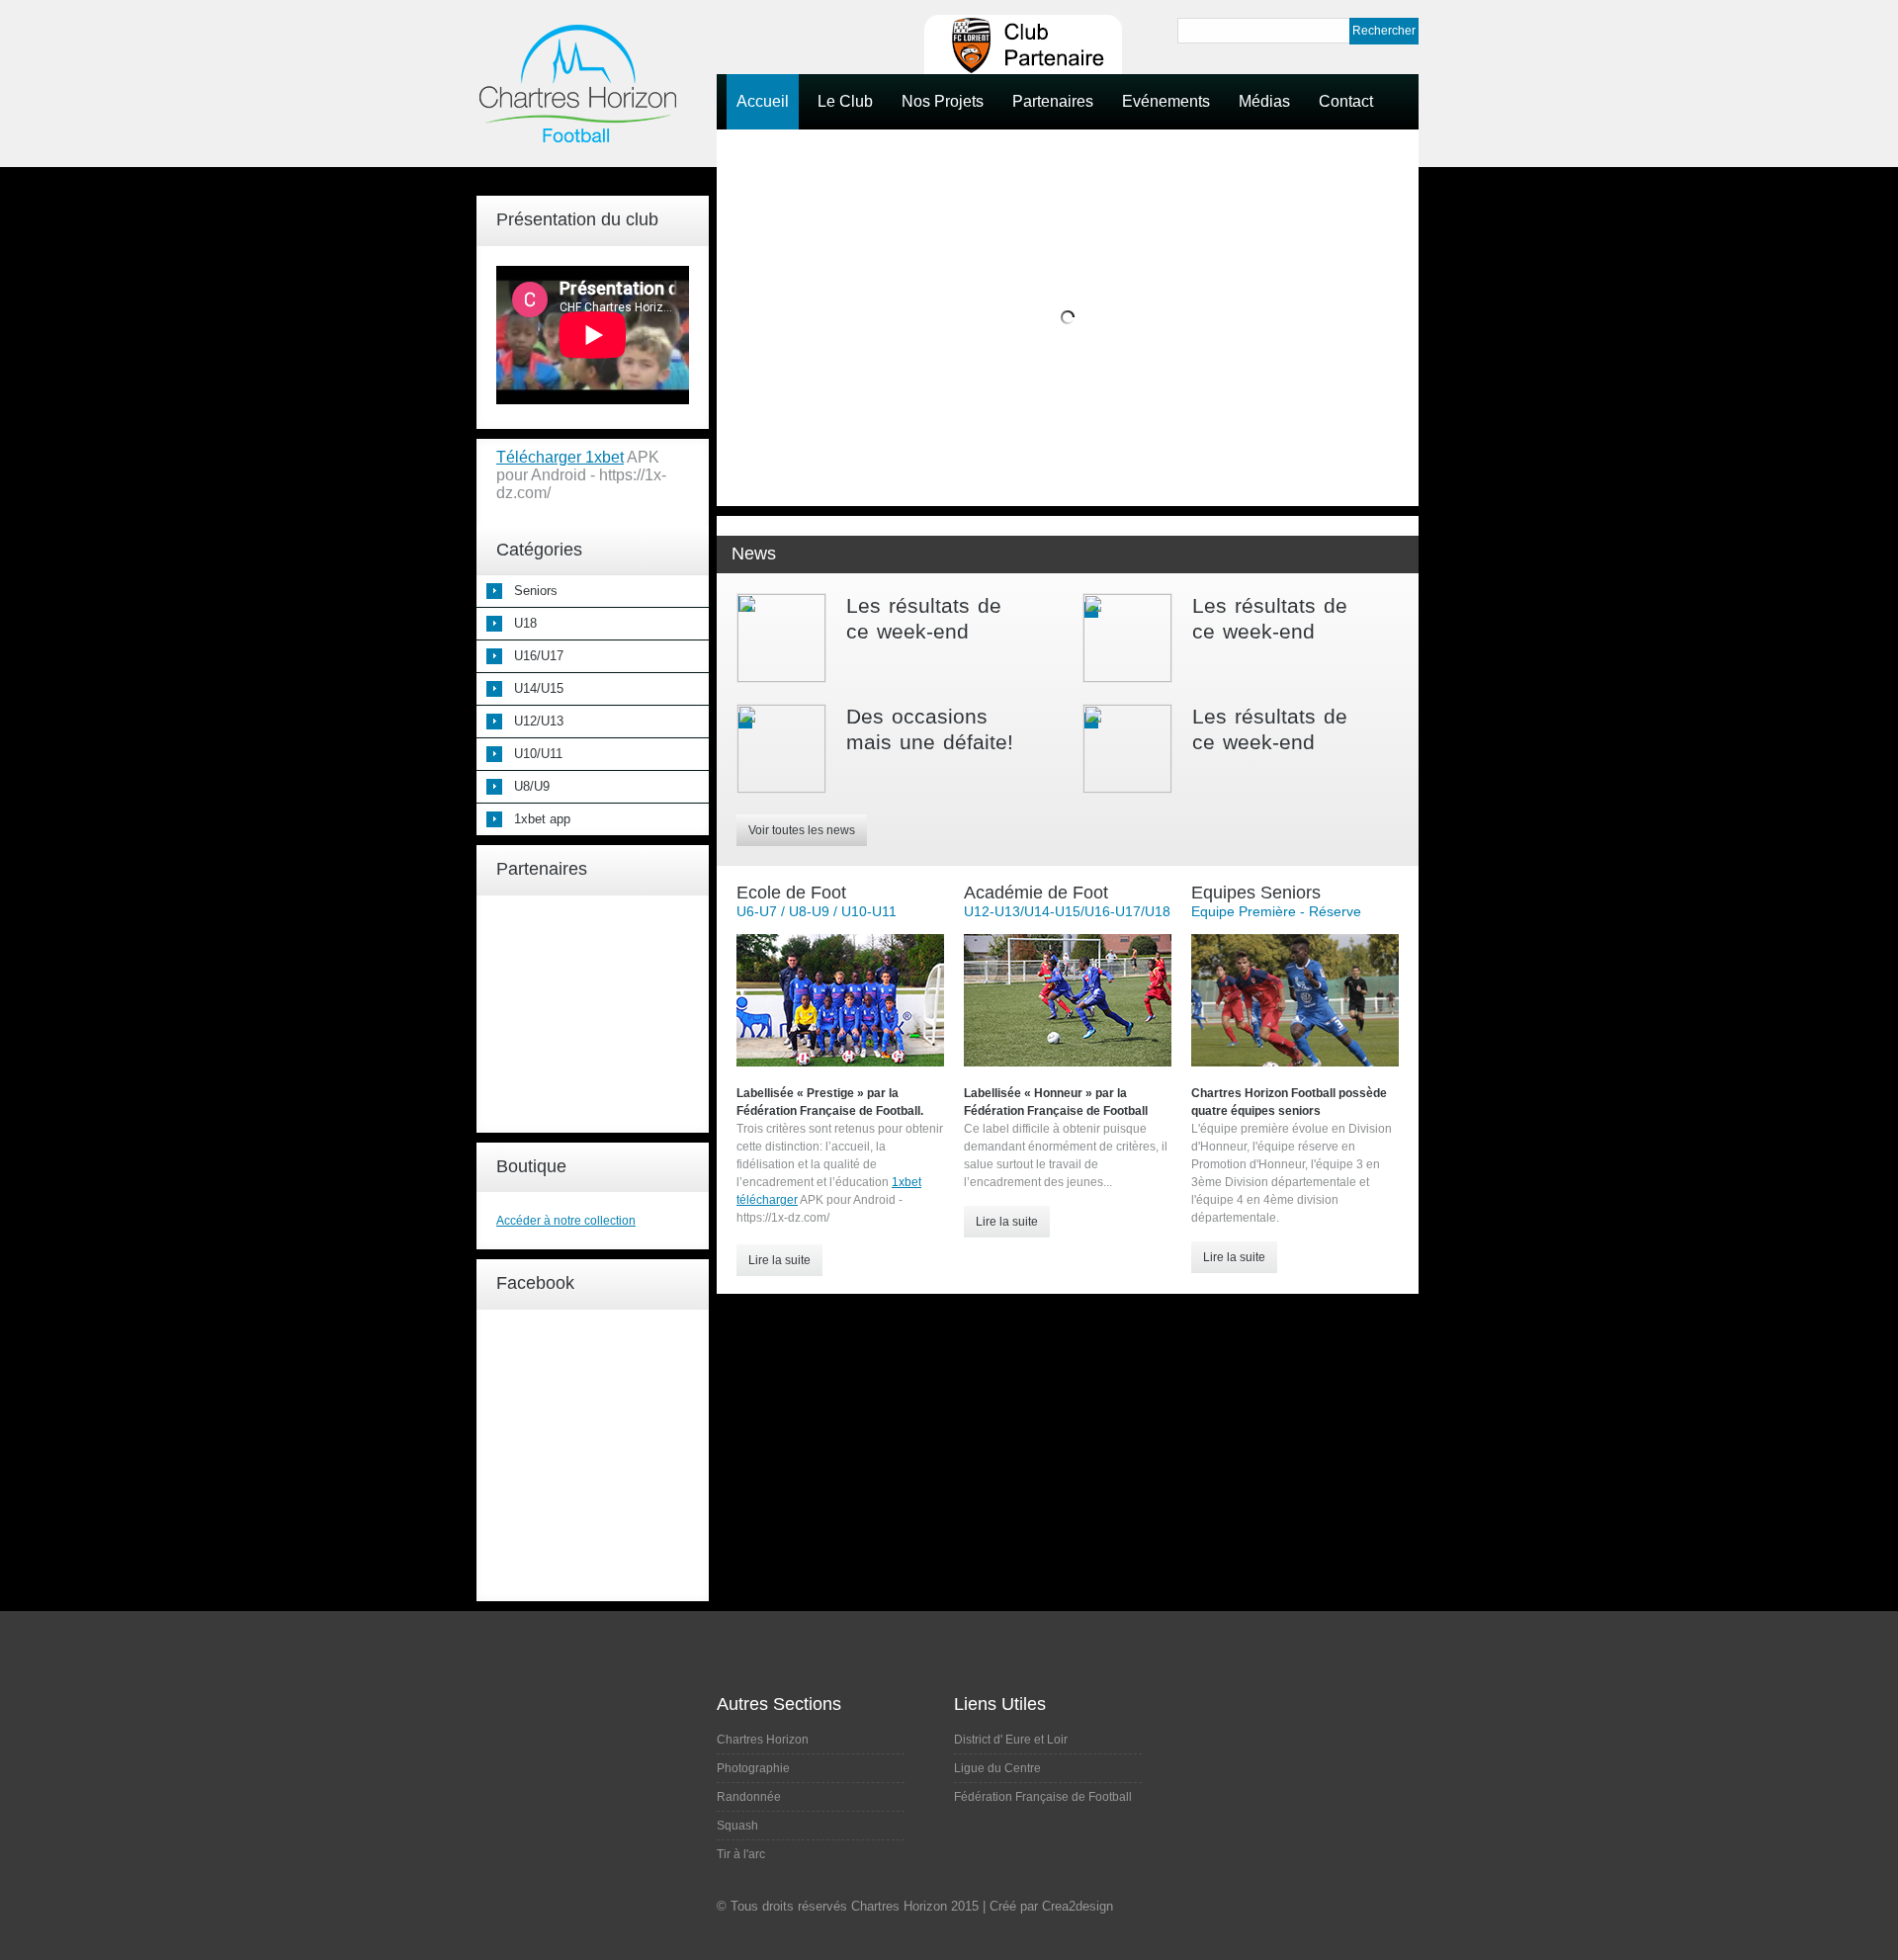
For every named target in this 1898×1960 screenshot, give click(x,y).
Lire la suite (779, 1260)
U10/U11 (538, 754)
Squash (737, 1826)
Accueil (763, 101)
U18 (525, 623)
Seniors (536, 591)
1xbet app (542, 819)
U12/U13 (539, 721)
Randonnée (749, 1797)
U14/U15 (539, 688)
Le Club (845, 101)
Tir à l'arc (741, 1854)
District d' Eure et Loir (1011, 1740)
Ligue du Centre (997, 1768)
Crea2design (1078, 1906)
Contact (1346, 101)
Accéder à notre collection (566, 1221)
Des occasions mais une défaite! (930, 729)
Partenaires (1053, 101)
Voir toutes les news (802, 830)
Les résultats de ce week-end (924, 618)
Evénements (1166, 101)
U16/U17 (539, 656)
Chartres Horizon (763, 1740)
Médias (1264, 101)
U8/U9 (532, 786)
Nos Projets (943, 101)
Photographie (753, 1768)
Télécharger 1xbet (560, 457)
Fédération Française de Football (1043, 1797)
